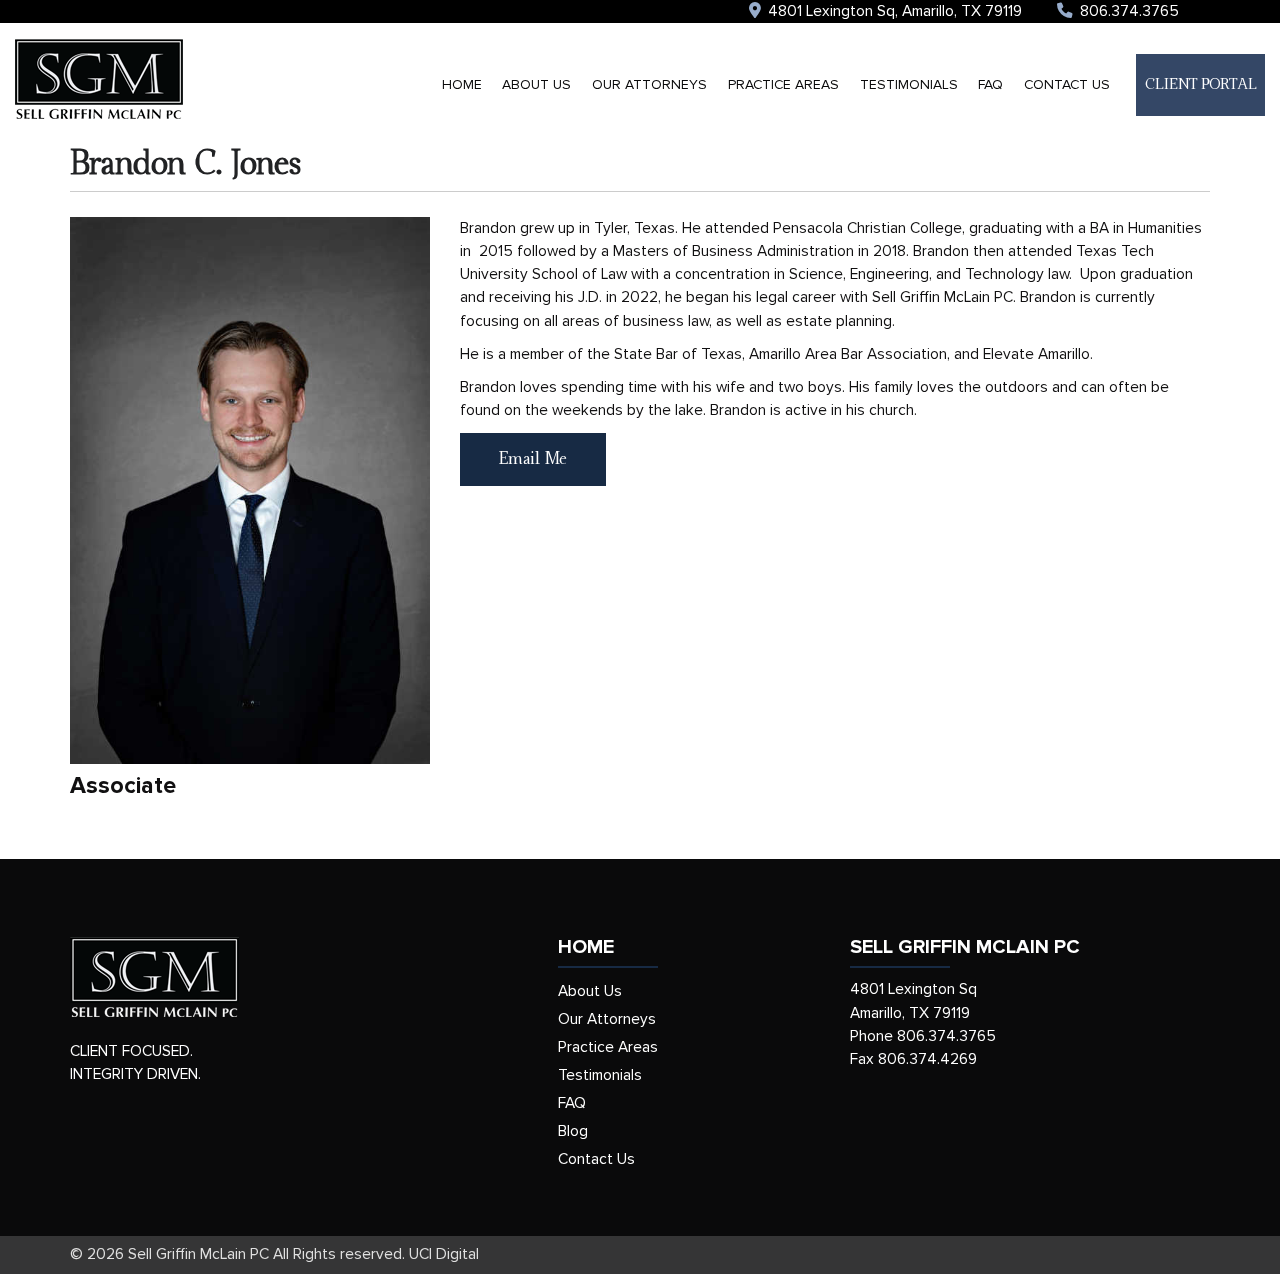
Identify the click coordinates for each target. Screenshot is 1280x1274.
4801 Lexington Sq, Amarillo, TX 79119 (893, 11)
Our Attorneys (649, 84)
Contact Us (1067, 84)
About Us (536, 84)
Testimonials (909, 84)
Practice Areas (783, 84)
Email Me (533, 459)
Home (462, 84)
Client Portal (1201, 84)
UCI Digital (444, 1254)
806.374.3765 (1127, 11)
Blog (573, 1131)
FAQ (990, 84)
